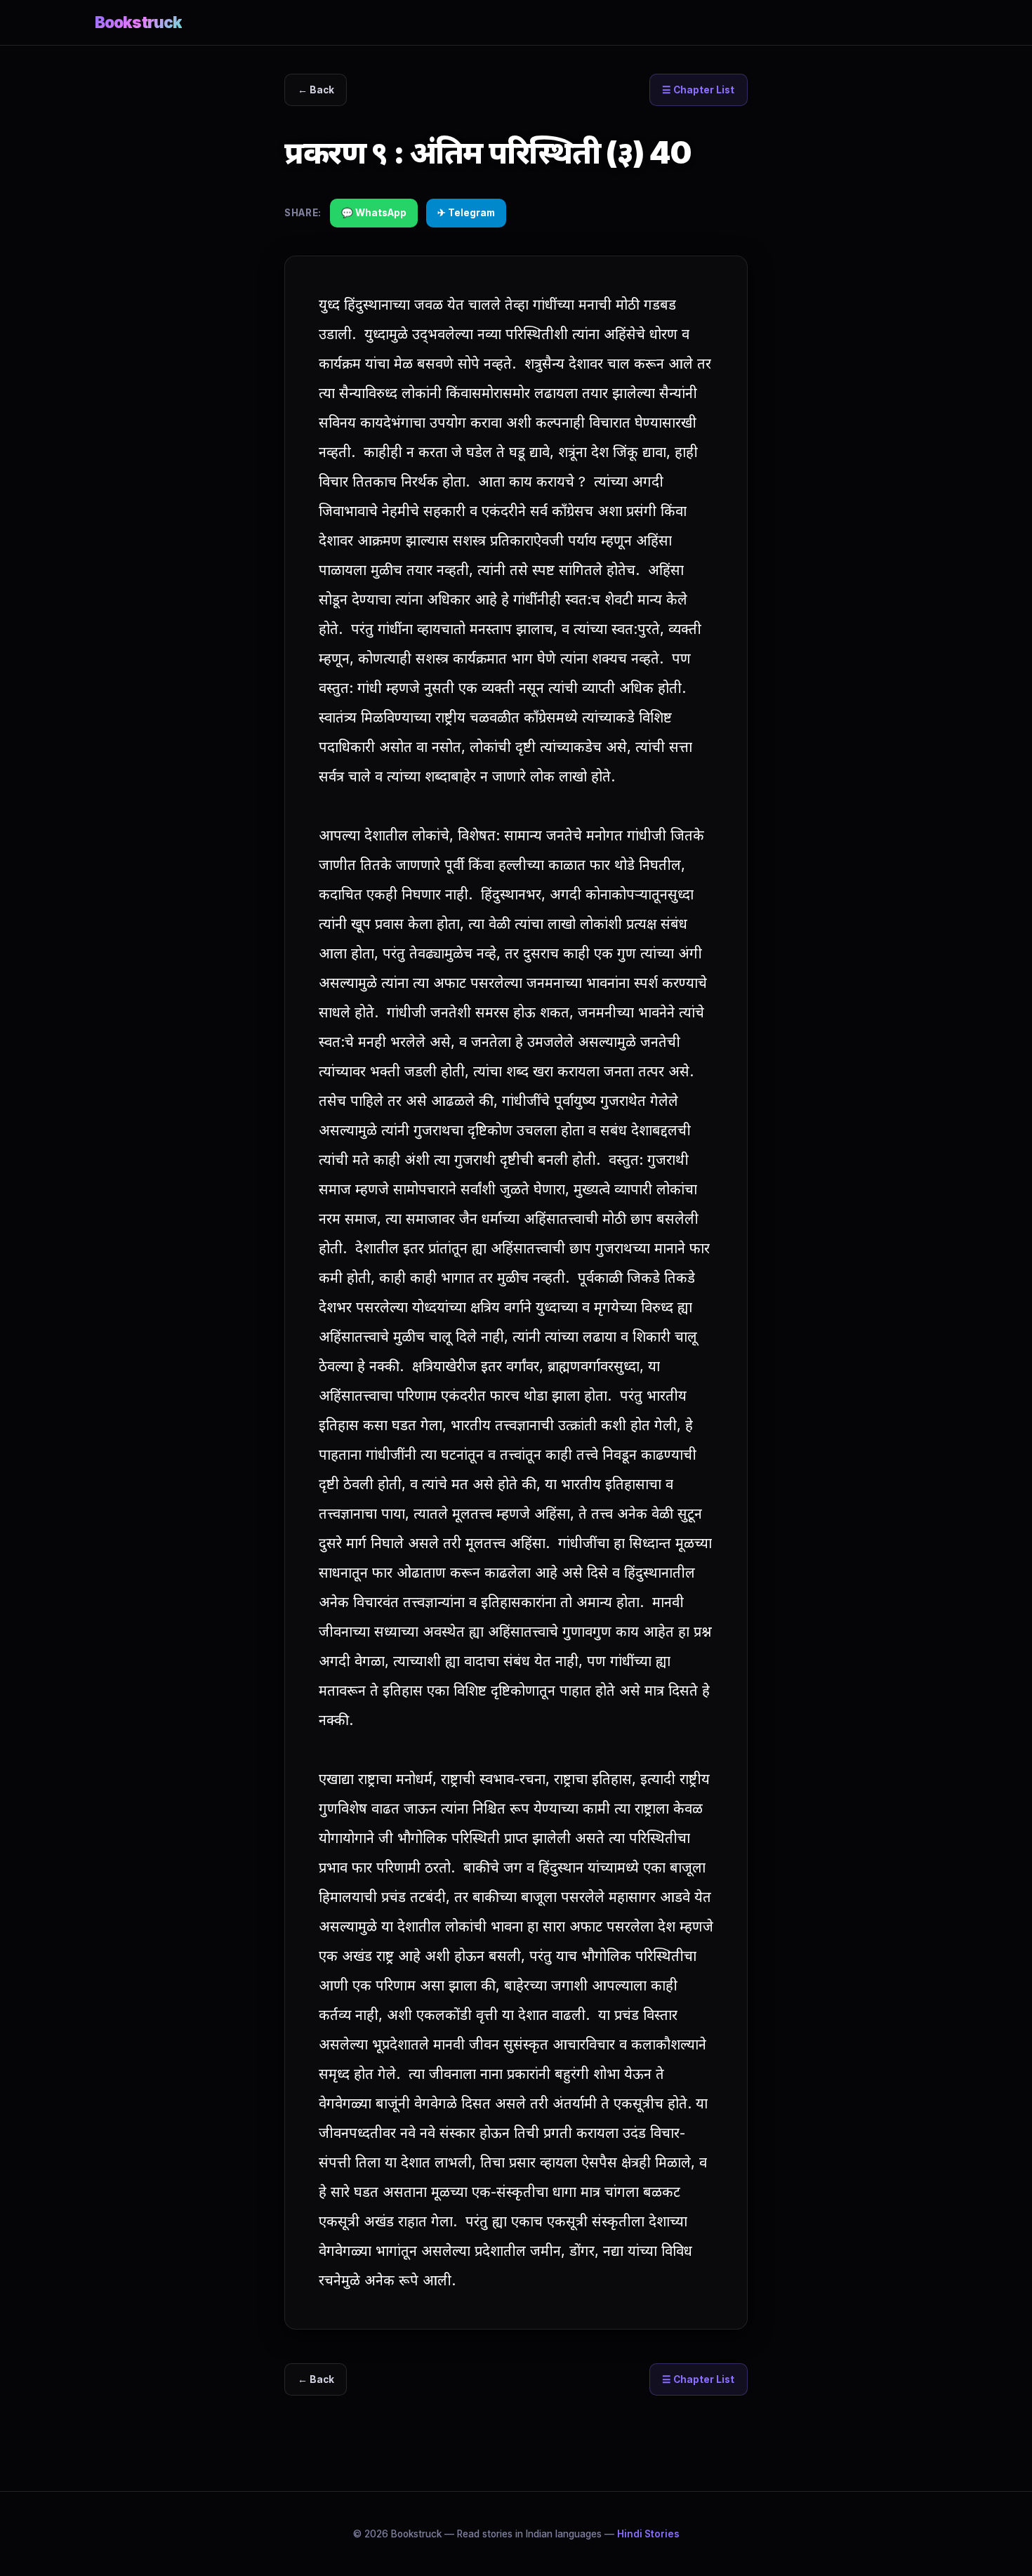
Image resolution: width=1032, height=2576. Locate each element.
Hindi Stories (648, 2534)
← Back (316, 90)
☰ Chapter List (698, 90)
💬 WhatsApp (374, 213)
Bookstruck (138, 22)
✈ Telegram (466, 213)
